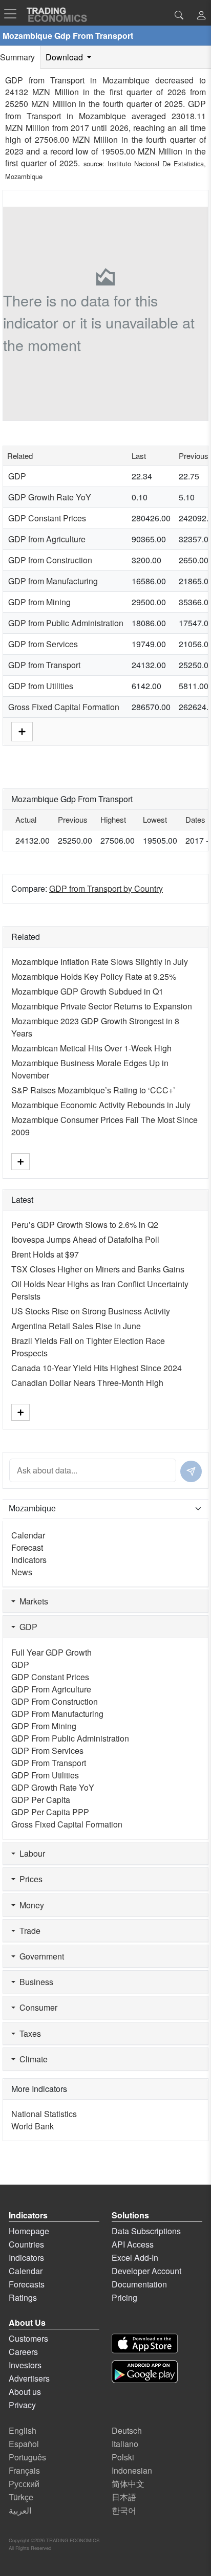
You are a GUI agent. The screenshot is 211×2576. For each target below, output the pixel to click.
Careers (23, 2352)
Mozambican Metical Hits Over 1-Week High (91, 1048)
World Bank (33, 2126)
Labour (30, 1853)
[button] (201, 16)
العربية (20, 2510)
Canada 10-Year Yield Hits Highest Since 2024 (97, 1368)
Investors (25, 2365)
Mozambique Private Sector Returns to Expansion (102, 1006)
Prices (29, 1879)
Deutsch (127, 2430)
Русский (24, 2484)
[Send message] (191, 1471)
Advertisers (29, 2378)
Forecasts (27, 2284)
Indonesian (132, 2470)
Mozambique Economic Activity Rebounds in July (101, 1105)
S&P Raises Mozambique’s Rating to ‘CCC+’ (93, 1090)
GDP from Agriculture (47, 539)
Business (34, 1982)
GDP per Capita (41, 1800)
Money (30, 1905)
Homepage (29, 2231)
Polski (123, 2457)
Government (40, 1956)
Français (24, 2470)
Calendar (28, 1535)
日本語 (124, 2497)
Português (27, 2457)
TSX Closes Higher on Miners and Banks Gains (98, 1269)
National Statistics (44, 2114)
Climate (31, 2059)
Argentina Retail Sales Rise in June (76, 1326)
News (22, 1572)
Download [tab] (65, 57)
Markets (32, 1601)
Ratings (23, 2297)
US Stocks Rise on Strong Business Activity (91, 1311)
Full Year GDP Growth (51, 1652)
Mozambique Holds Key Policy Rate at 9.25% (94, 976)
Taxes (28, 2033)
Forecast (27, 1547)
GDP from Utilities (41, 686)
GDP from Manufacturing (53, 581)
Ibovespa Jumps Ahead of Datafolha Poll (85, 1239)
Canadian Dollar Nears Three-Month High (87, 1383)
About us (25, 2392)
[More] (22, 731)
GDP (17, 476)
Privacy (22, 2405)
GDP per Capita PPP (50, 1812)
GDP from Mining (39, 602)
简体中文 (128, 2484)
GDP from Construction (50, 560)
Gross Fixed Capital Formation (64, 707)
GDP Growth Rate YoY (50, 497)
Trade (28, 1931)
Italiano (125, 2444)
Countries (26, 2244)
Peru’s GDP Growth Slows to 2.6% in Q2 (85, 1225)
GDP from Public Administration (66, 623)
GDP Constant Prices (47, 518)
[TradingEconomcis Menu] (13, 14)
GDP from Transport (44, 665)
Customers (28, 2338)
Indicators (29, 1560)
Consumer (36, 2007)
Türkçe (21, 2497)
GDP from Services (43, 644)
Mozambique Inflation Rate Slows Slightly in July (100, 962)
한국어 (124, 2510)
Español (24, 2444)
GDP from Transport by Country (106, 888)
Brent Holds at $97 (45, 1254)
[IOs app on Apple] (145, 2343)
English (23, 2430)
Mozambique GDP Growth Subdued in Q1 (87, 991)
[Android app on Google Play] (145, 2372)
